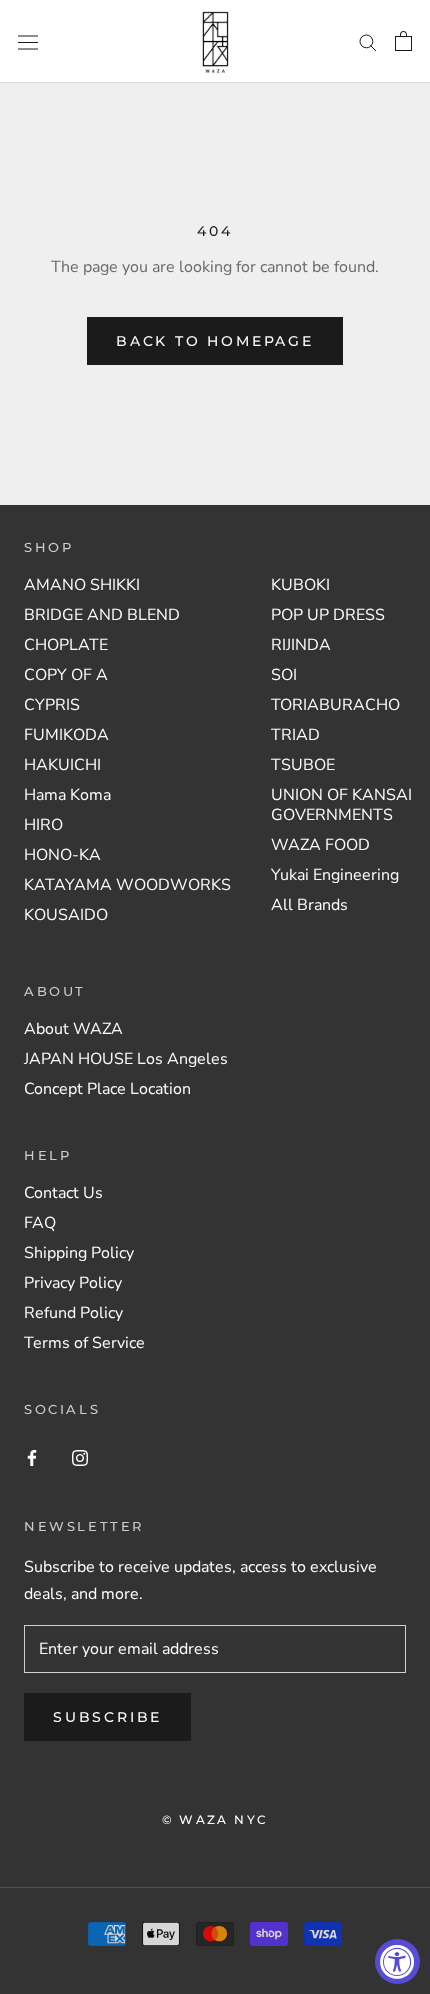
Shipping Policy (79, 1253)
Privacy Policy (73, 1283)
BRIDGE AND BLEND (102, 615)
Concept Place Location (107, 1089)
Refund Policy (73, 1313)
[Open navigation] (28, 41)
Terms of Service (84, 1343)
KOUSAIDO (66, 915)
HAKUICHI (62, 765)
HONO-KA (62, 855)
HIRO (43, 825)
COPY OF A (66, 675)
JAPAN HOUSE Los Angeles (126, 1059)
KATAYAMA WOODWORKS (127, 885)
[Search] (368, 42)
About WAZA (73, 1029)
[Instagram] (80, 1457)
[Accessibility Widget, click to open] (397, 1961)
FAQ (40, 1223)
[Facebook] (32, 1457)
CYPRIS (52, 705)
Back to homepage (215, 341)
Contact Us (63, 1193)
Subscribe (107, 1717)
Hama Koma (67, 795)
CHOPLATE (66, 645)
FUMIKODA (66, 735)
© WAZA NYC (215, 1819)
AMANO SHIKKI (82, 585)
